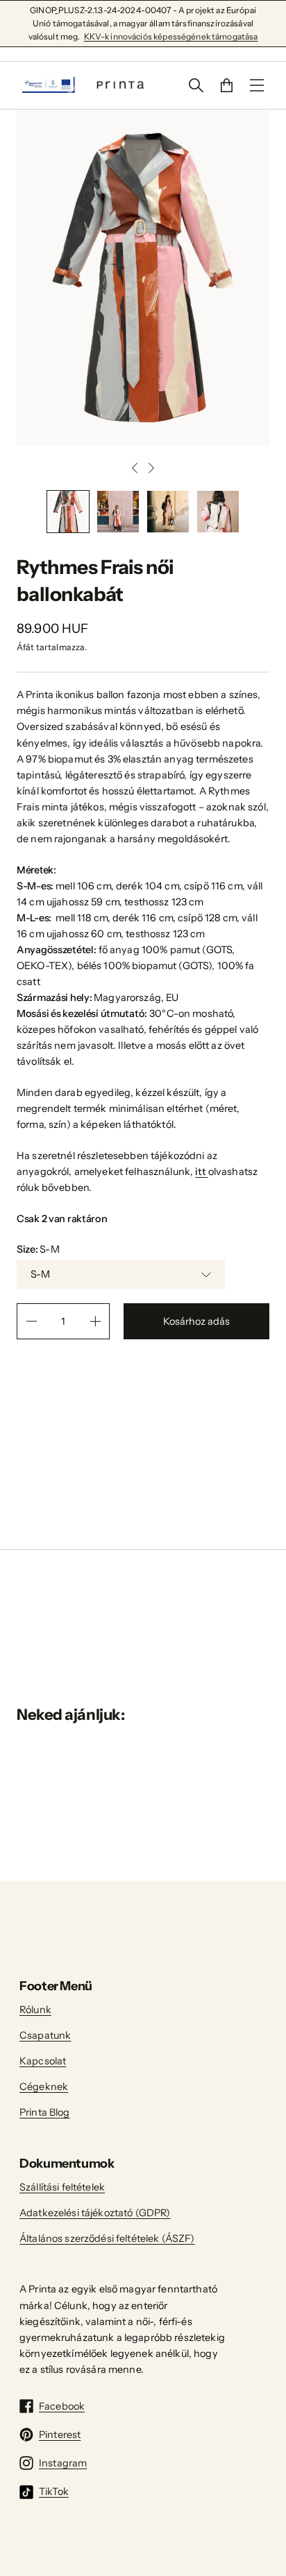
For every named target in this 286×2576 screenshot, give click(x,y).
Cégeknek (44, 2087)
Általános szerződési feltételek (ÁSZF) (107, 2238)
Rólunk (35, 2010)
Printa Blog (45, 2112)
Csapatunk (45, 2035)
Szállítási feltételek (62, 2187)
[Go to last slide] (135, 468)
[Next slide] (151, 468)
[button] (68, 512)
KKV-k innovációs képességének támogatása (171, 36)
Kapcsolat (43, 2061)
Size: (38, 1249)
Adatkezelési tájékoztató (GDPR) (95, 2213)
